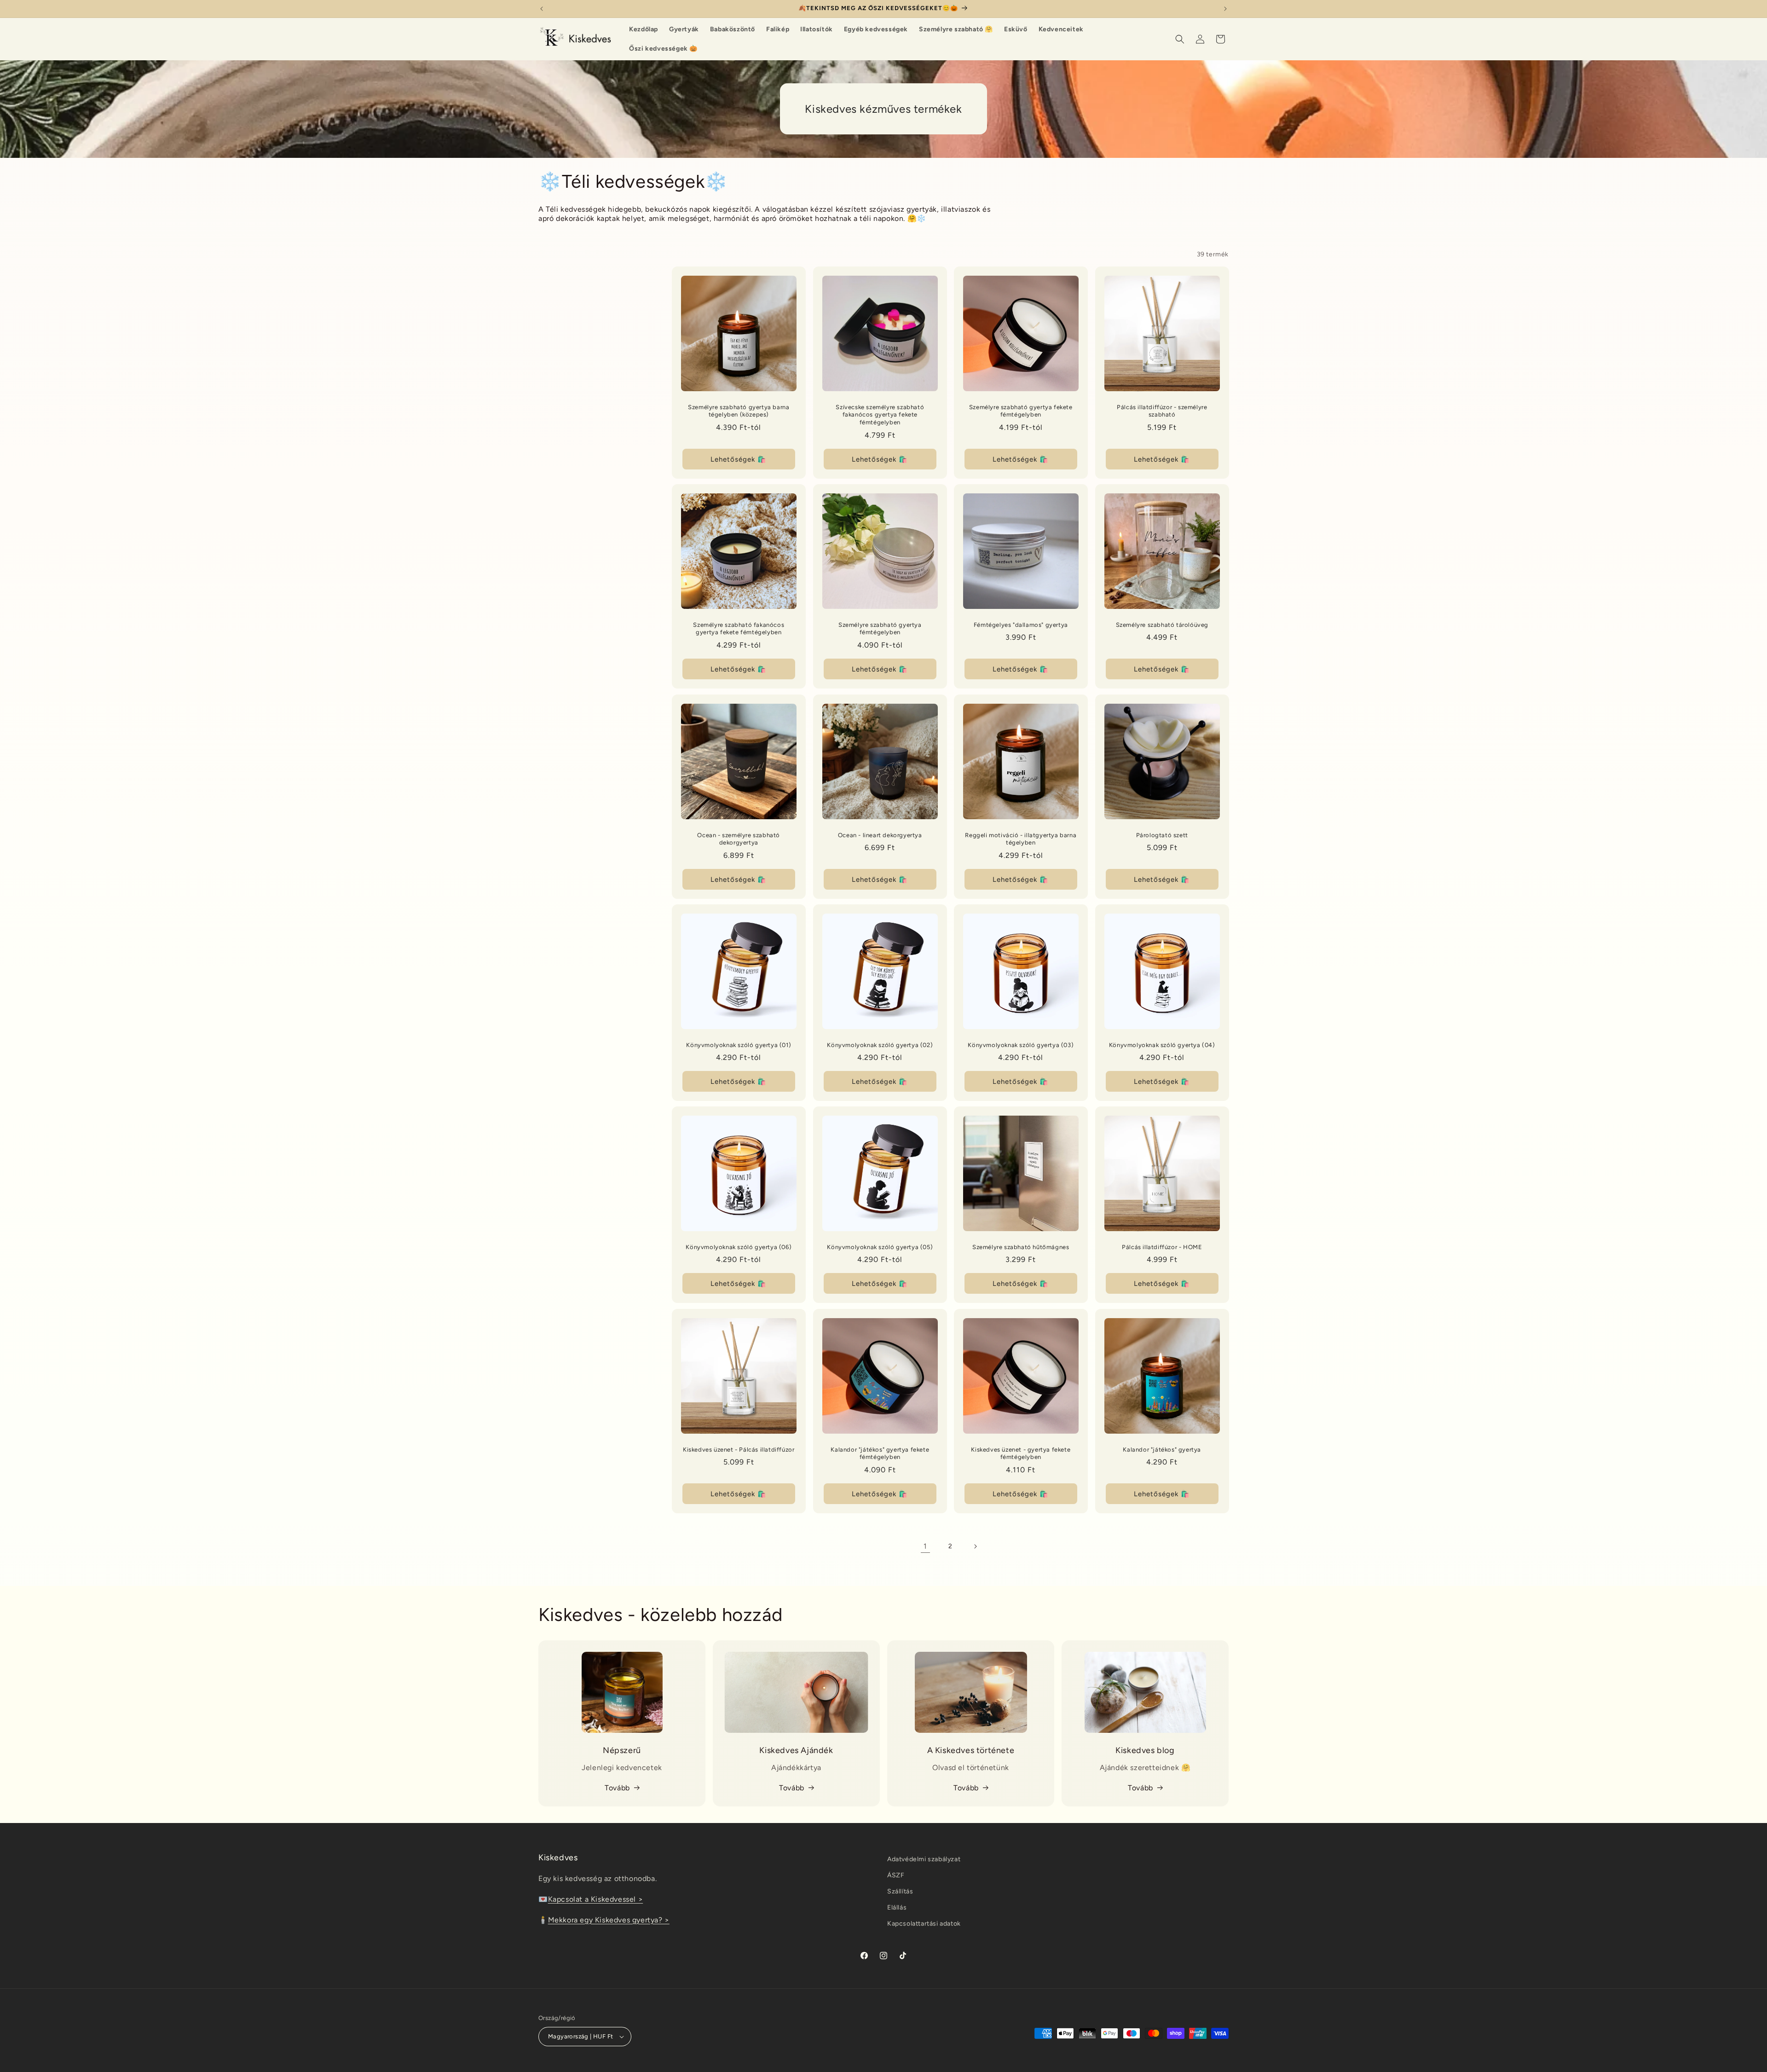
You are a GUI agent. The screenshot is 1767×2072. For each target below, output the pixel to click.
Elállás (897, 1907)
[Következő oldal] (975, 1546)
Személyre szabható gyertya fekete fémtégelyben (1021, 411)
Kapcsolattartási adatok (924, 1924)
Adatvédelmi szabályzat (924, 1859)
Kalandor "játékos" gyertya (1162, 1449)
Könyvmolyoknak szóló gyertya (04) (1162, 1045)
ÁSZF (896, 1875)
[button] (1180, 39)
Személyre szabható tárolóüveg (1162, 625)
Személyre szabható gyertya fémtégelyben (880, 629)
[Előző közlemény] (542, 9)
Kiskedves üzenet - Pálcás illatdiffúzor (739, 1449)
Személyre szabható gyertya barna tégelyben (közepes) (739, 411)
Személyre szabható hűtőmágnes (1021, 1247)
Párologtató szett (1162, 835)
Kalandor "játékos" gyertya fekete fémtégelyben (880, 1453)
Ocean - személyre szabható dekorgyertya (739, 839)
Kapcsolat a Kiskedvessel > (596, 1899)
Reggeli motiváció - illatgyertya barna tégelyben (1021, 839)
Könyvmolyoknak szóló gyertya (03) (1021, 1045)
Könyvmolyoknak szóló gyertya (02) (880, 1045)
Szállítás (900, 1891)
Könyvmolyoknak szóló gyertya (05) (880, 1247)
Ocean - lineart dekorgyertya (880, 835)
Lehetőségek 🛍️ (739, 459)
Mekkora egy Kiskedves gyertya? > (609, 1920)
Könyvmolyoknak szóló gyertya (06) (739, 1247)
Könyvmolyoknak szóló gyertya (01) (739, 1045)
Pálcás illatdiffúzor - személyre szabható (1162, 411)
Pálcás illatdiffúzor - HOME (1162, 1247)
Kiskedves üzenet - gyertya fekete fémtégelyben (1021, 1453)
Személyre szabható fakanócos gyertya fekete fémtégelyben (739, 629)
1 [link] (925, 1546)
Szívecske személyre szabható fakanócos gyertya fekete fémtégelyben (880, 415)
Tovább (617, 1788)
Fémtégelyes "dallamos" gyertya (1021, 625)
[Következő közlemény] (1225, 9)
